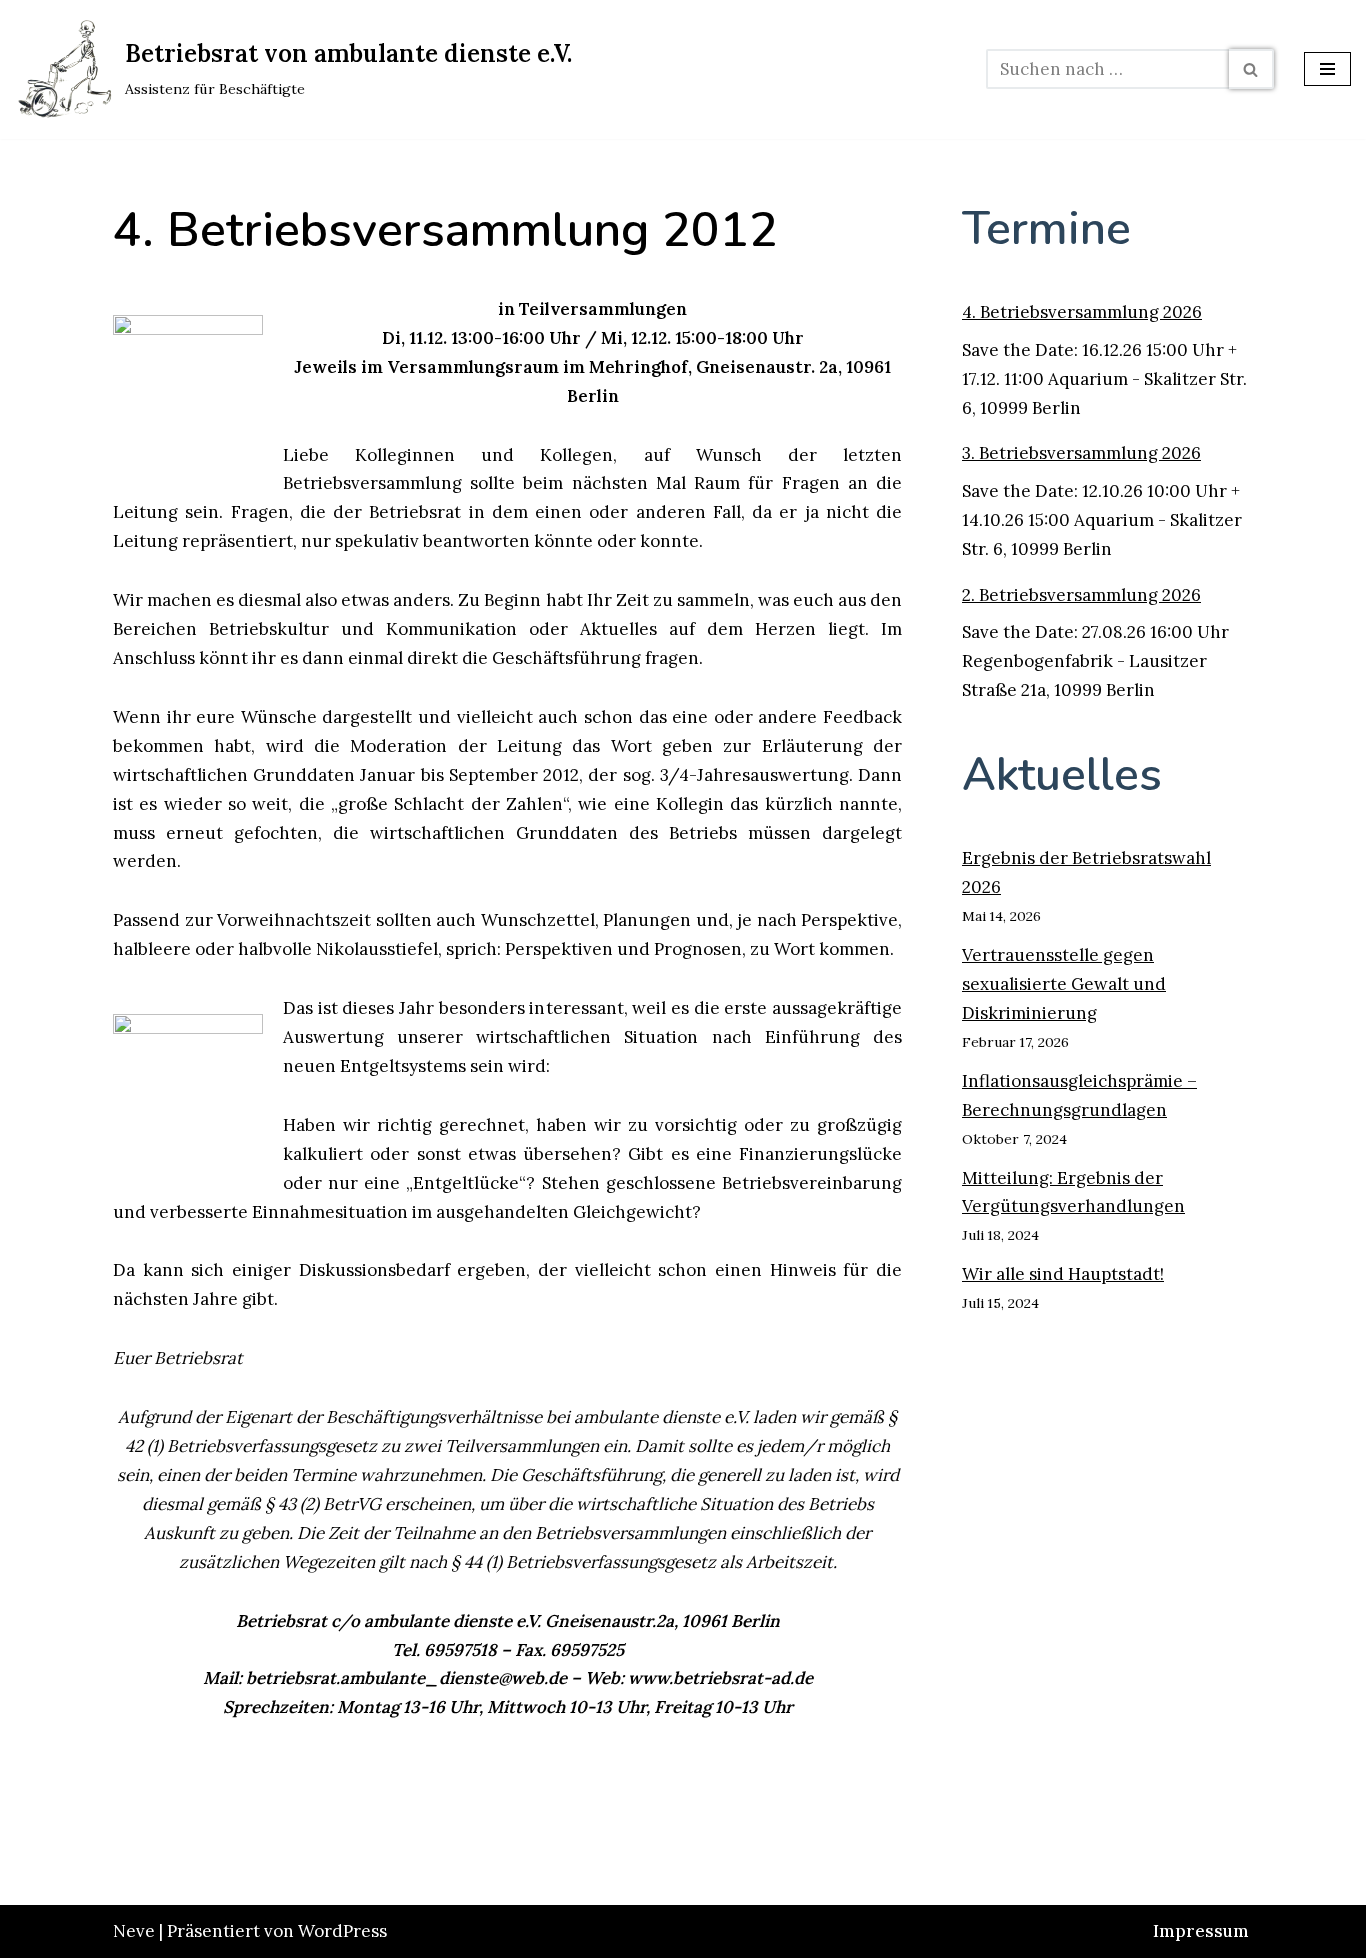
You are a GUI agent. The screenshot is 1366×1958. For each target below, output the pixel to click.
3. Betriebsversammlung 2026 (1081, 453)
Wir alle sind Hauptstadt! (1063, 1274)
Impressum (1201, 1931)
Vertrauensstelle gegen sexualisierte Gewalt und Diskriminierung (1064, 984)
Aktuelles (1062, 774)
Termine (1046, 228)
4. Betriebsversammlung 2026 (1082, 312)
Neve (134, 1931)
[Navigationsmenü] (1327, 69)
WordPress (342, 1931)
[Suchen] (1251, 69)
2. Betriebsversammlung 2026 (1081, 595)
